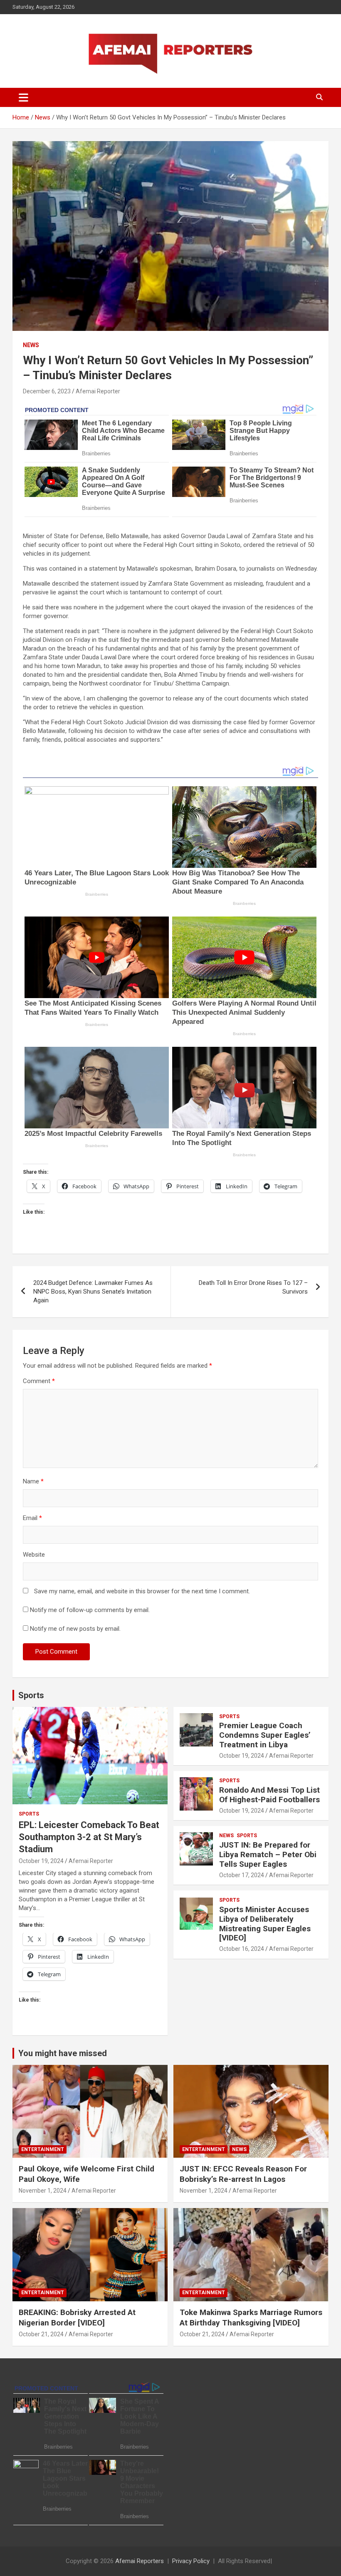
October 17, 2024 (242, 1875)
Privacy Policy (191, 2561)
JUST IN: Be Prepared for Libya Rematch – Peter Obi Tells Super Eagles (268, 1854)
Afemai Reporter (98, 391)
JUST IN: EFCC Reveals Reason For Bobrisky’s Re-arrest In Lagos (243, 2174)
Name (33, 1481)
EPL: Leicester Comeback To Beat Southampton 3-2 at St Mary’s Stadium (89, 1837)
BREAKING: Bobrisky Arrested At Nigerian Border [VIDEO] (77, 2318)
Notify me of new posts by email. (75, 1629)
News (31, 345)
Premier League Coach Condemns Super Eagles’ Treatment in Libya (265, 1735)
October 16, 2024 (242, 1949)
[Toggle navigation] (23, 97)
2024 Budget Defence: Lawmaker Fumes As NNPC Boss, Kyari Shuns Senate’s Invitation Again (93, 1292)
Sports (31, 1695)
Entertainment (43, 2149)
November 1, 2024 (43, 2191)
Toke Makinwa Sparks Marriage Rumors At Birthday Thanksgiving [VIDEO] (251, 2318)
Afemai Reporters (140, 2561)
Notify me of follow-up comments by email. (90, 1610)
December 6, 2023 (47, 391)
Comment (39, 1381)
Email (32, 1518)
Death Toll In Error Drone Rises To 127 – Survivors (253, 1287)
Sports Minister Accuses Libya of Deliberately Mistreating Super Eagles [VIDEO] (265, 1924)
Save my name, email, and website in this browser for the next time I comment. (142, 1591)
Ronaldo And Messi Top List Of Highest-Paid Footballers (269, 1795)
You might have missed (63, 2053)
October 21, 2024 (41, 2334)
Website (34, 1555)
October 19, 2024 (41, 1861)
